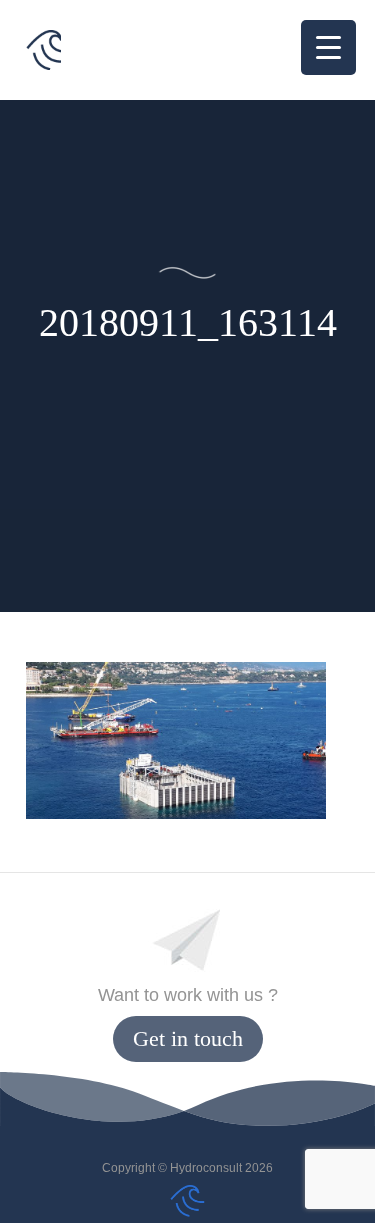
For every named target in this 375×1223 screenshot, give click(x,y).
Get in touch (188, 1038)
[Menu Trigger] (328, 47)
